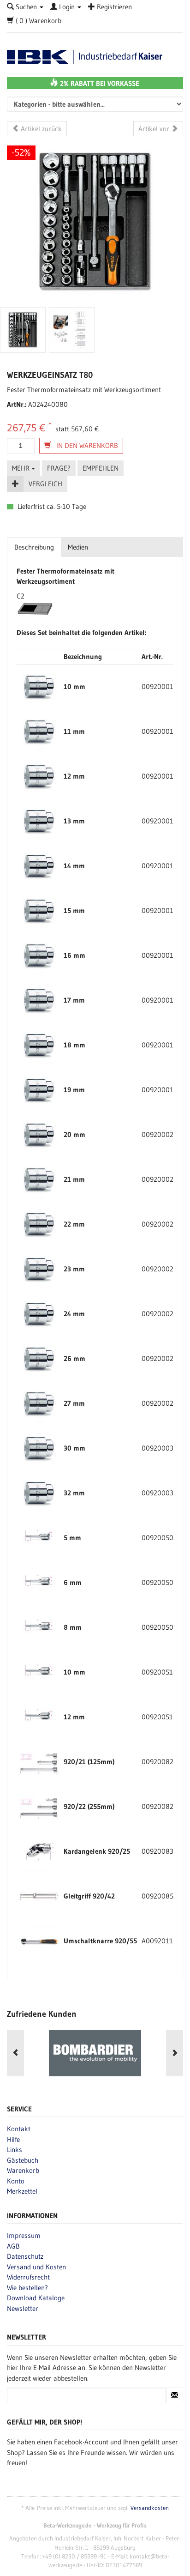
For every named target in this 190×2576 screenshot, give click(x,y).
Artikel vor (155, 129)
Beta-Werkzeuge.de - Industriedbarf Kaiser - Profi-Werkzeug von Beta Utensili (95, 57)
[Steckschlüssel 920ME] (39, 1537)
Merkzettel (22, 2191)
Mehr (22, 468)
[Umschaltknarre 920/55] (39, 1940)
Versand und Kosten (36, 2267)
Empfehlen (101, 468)
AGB (13, 2246)
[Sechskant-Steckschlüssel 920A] (39, 686)
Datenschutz (25, 2256)
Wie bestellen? (27, 2288)
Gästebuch (23, 2160)
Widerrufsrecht (28, 2277)
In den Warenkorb (86, 445)
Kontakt (19, 2129)
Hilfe (13, 2139)
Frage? (59, 468)
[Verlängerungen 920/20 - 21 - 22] (39, 1761)
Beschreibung (34, 547)
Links (15, 2150)
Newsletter (23, 2308)
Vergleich (45, 484)
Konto (16, 2181)
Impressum (24, 2235)
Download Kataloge (36, 2298)
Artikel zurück (40, 129)
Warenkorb (23, 2170)
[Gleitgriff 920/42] (39, 1896)
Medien (78, 547)
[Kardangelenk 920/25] (39, 1851)
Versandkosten (150, 2508)
